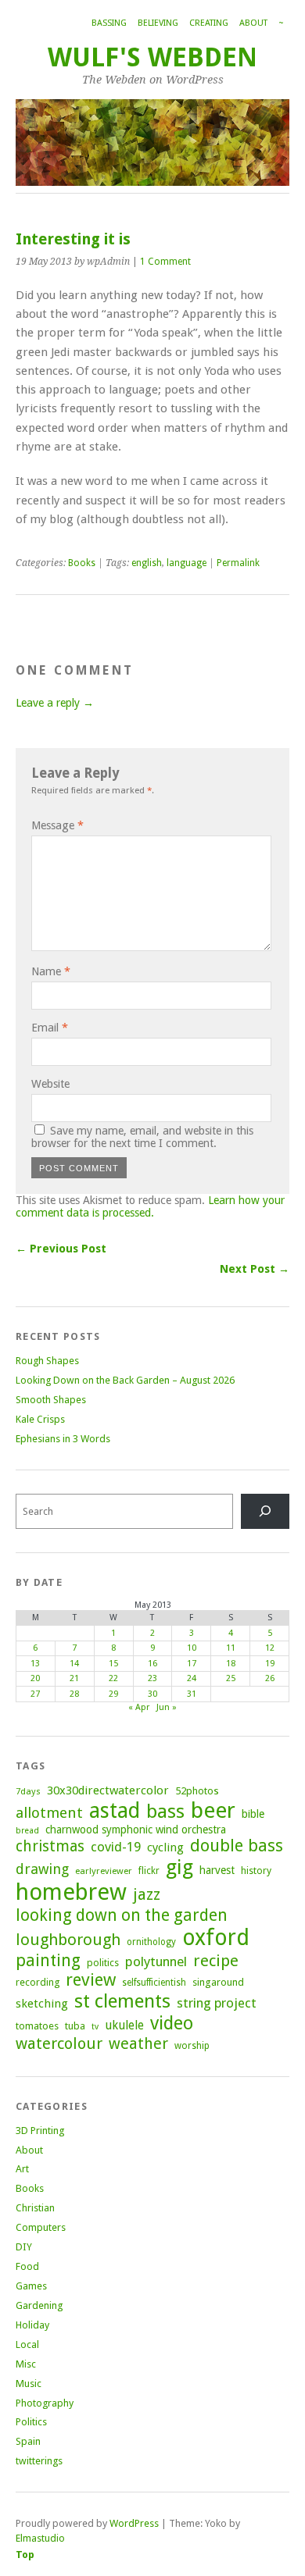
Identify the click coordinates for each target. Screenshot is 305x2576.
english (147, 563)
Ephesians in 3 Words (63, 1439)
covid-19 (116, 1847)
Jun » (167, 1707)
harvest (217, 1870)
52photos (197, 1791)
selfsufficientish (154, 1983)
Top (25, 2555)
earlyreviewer (104, 1871)
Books (82, 563)
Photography (45, 2403)
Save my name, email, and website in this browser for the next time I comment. (142, 1137)
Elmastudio (40, 2538)
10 (192, 1648)
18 (231, 1664)
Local (27, 2344)
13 (35, 1664)
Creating (209, 23)
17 (192, 1664)
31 (192, 1694)
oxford (216, 1938)
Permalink (238, 563)
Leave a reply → (55, 703)
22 (113, 1678)
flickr (149, 1871)
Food (27, 2266)
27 (35, 1694)
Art (22, 2169)
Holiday (32, 2325)
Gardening (39, 2305)
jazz (147, 1894)
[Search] (265, 1511)
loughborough (68, 1940)
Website (50, 1084)
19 (270, 1664)
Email (50, 1028)
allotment (49, 1813)
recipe (216, 1961)
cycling (165, 1847)
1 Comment (165, 262)
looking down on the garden (122, 1915)
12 (270, 1648)
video (172, 2023)
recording (38, 1982)
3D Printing (40, 2131)
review (91, 1980)
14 (74, 1664)
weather (138, 2044)
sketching (42, 2004)
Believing (158, 23)
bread (27, 1831)
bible (253, 1814)
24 (192, 1678)
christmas (50, 1846)
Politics (31, 2422)
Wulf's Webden (152, 57)
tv (95, 2027)
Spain (28, 2441)
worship (192, 2046)
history (256, 1871)
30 (152, 1694)
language (187, 563)
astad (115, 1810)
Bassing (109, 23)
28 (74, 1694)
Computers (41, 2227)
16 (152, 1664)
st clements (122, 2001)
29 (113, 1694)
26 (270, 1678)
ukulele (124, 2026)
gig (179, 1867)
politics (103, 1963)
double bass (237, 1846)
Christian (35, 2208)
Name (51, 971)
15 (113, 1664)
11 (231, 1648)
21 (74, 1678)
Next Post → (255, 1269)
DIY (24, 2247)
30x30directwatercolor (108, 1790)
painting (48, 1960)
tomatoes (37, 2026)
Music (29, 2384)
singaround (218, 1982)
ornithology (151, 1942)
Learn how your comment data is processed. (150, 1206)
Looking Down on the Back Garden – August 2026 (125, 1380)
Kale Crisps (40, 1419)
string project (217, 2003)
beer (213, 1810)
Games (31, 2286)
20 (35, 1678)
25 (231, 1678)
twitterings (39, 2461)
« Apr (139, 1707)
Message (57, 825)
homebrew (71, 1892)
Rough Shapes (47, 1361)
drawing (42, 1869)
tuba (75, 2026)
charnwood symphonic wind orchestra (136, 1830)
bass (165, 1811)
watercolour (59, 2043)
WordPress (134, 2523)
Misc (26, 2364)
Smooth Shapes (51, 1400)
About (253, 23)
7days (28, 1791)
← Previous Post (61, 1249)
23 (152, 1678)
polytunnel (156, 1961)
